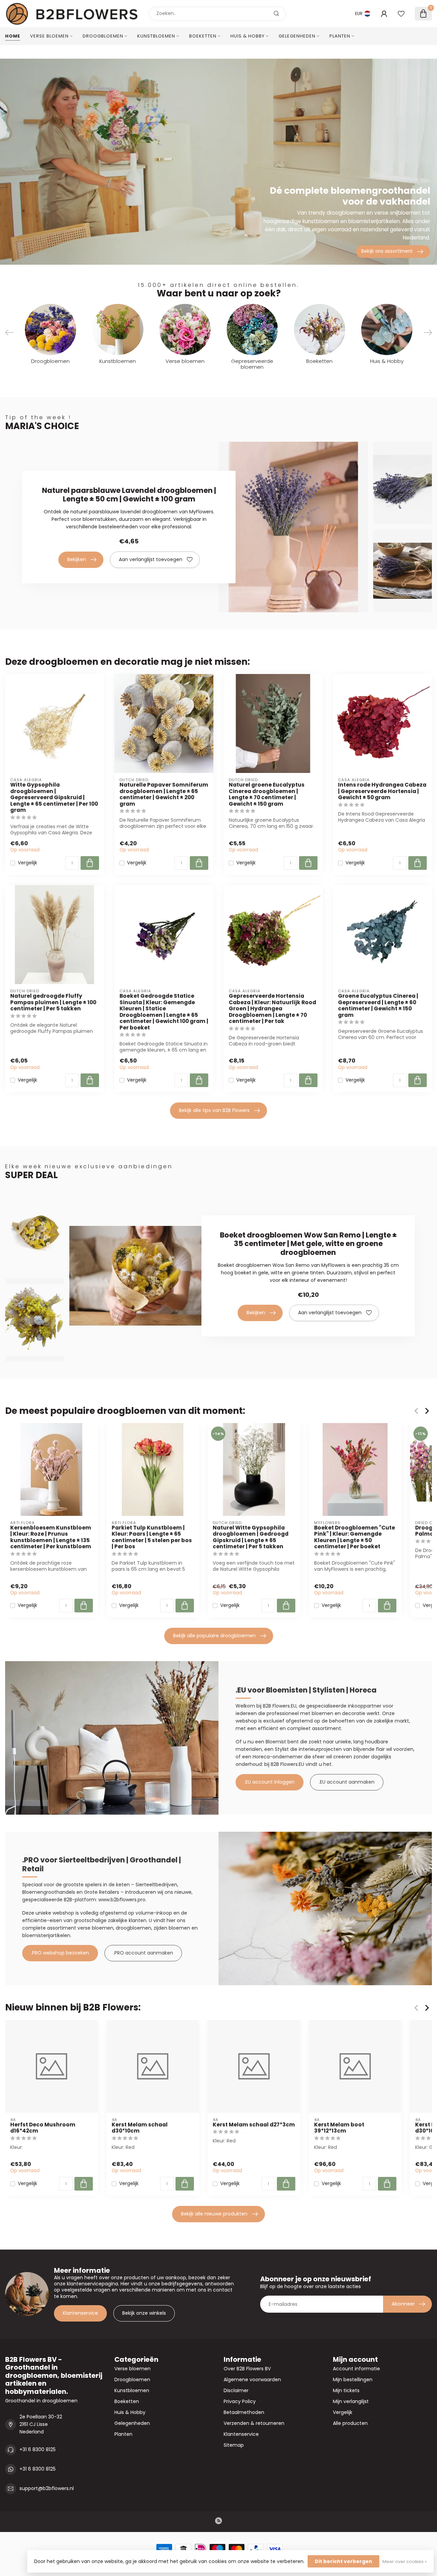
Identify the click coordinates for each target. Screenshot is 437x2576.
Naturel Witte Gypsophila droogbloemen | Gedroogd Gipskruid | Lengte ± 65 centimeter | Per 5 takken (251, 1537)
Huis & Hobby (248, 36)
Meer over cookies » (405, 2562)
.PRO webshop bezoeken (60, 1953)
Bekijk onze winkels (144, 2313)
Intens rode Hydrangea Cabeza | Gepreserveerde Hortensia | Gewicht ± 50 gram (382, 791)
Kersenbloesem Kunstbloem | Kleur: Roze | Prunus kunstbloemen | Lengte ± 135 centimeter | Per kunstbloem (51, 1537)
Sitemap (234, 2445)
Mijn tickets (346, 2390)
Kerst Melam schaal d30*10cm (140, 2128)
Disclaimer (236, 2390)
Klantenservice (80, 2313)
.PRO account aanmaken (143, 1953)
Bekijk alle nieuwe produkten (214, 2214)
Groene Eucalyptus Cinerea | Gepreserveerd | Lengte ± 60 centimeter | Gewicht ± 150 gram (378, 1006)
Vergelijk (27, 863)
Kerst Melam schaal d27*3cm (254, 2124)
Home (13, 36)
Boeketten (203, 36)
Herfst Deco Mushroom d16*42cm (43, 2128)
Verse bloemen (49, 36)
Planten (340, 36)
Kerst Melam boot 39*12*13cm (339, 2128)
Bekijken (77, 559)
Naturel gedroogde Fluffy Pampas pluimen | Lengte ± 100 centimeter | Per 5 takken (53, 1002)
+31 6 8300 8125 (38, 2449)
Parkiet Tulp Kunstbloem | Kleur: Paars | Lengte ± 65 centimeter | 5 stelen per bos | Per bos (152, 1537)
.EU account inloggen (270, 1782)
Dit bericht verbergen (343, 2561)
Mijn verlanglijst (351, 2401)
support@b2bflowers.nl (47, 2488)
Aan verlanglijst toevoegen (151, 559)
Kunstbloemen (156, 36)
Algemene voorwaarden (252, 2380)
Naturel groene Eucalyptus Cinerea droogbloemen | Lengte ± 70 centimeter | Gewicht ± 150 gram (267, 794)
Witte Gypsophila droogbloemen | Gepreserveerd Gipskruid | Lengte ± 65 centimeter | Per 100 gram (54, 797)
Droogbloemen (103, 36)
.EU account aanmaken (347, 1782)
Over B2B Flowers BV (247, 2369)
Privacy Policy (240, 2401)
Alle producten (350, 2423)
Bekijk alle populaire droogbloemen (214, 1636)
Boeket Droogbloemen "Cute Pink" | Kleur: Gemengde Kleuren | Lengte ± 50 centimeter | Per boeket (355, 1537)
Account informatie (356, 2369)
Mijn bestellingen (353, 2380)
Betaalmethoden (244, 2412)
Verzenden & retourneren (254, 2423)
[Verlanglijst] (401, 14)
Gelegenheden (297, 36)
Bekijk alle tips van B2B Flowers (214, 1110)
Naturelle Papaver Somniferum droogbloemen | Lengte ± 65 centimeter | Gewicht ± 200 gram (164, 794)
